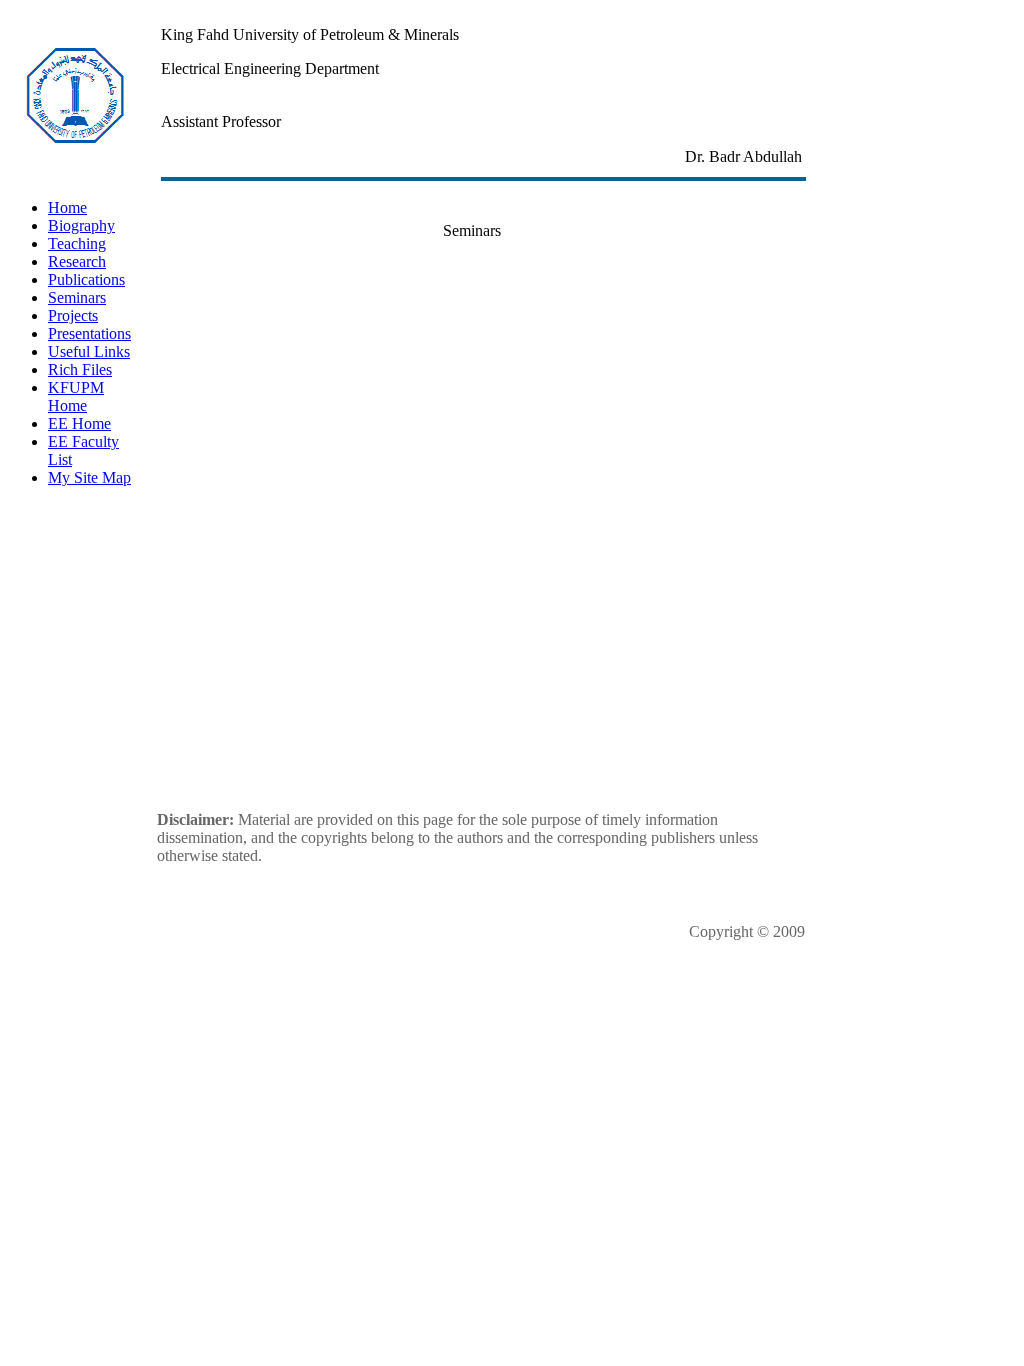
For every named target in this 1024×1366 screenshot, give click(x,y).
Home (67, 207)
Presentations (89, 333)
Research (77, 261)
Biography (81, 225)
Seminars (77, 297)
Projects (73, 315)
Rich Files (80, 369)
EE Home (79, 423)
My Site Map (89, 477)
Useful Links (89, 351)
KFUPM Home (76, 396)
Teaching (77, 243)
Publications (86, 279)
